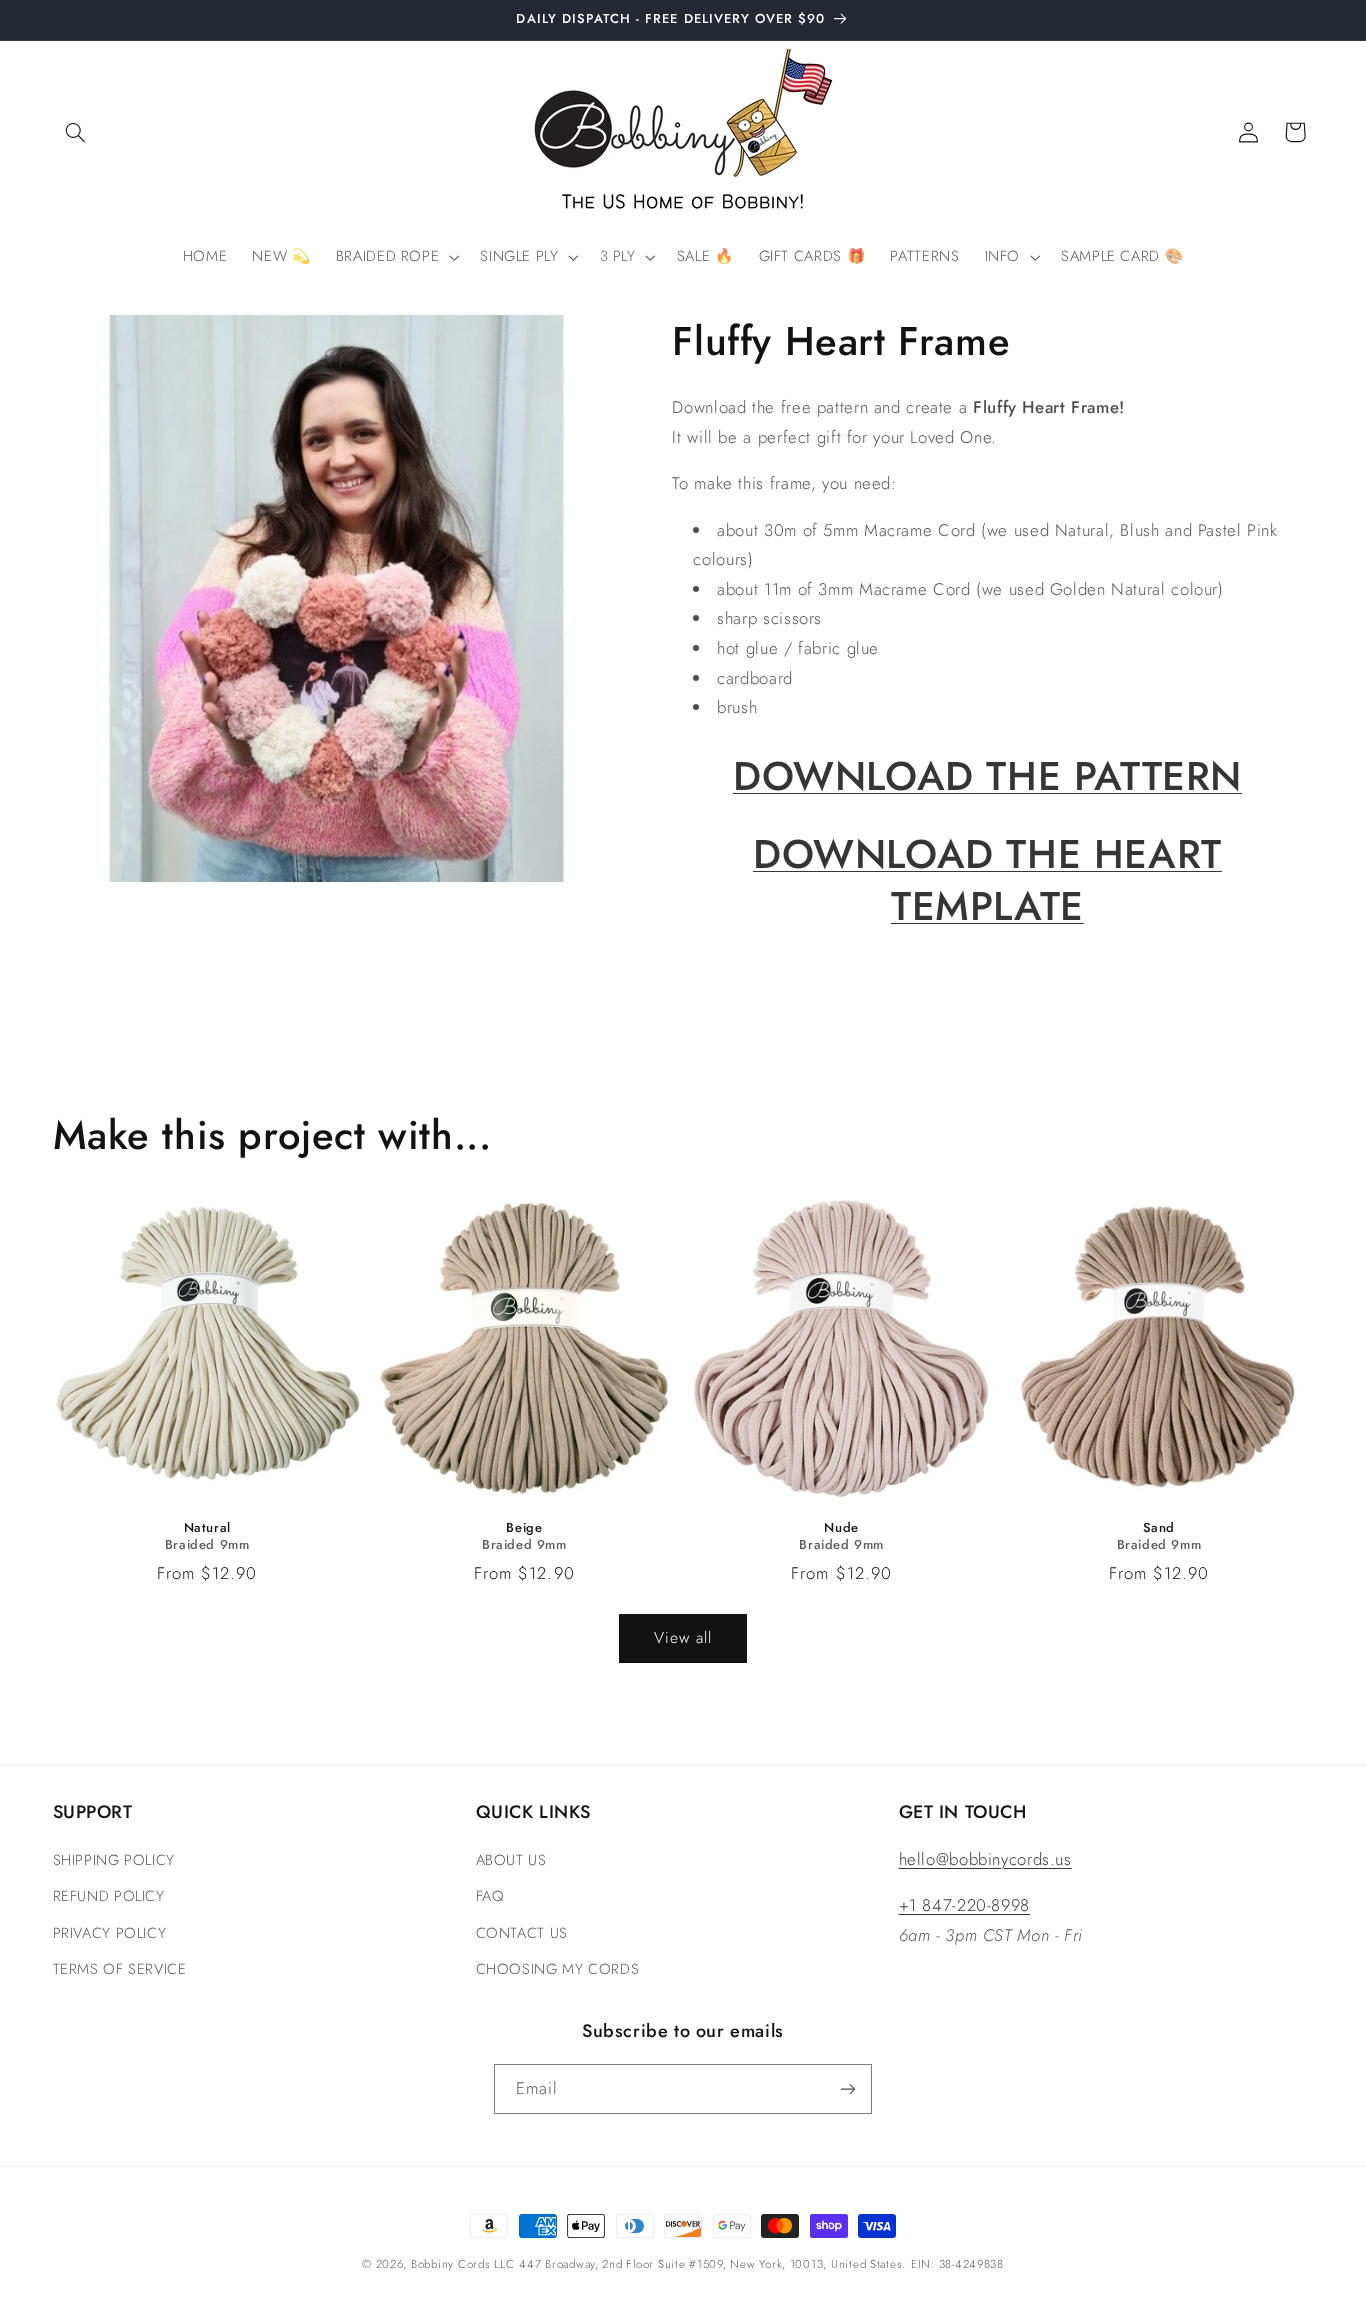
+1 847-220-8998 (964, 1905)
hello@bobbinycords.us (985, 1859)
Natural (207, 1528)
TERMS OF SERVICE (120, 1969)
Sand (1159, 1528)
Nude (841, 1528)
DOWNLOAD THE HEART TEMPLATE (987, 880)
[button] (76, 132)
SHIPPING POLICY (114, 1860)
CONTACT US (522, 1933)
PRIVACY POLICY (110, 1933)
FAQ (490, 1896)
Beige (524, 1528)
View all (683, 1637)
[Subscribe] (848, 2088)
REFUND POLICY (109, 1896)
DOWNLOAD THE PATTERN (987, 775)
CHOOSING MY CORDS (558, 1969)
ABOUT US (511, 1860)
